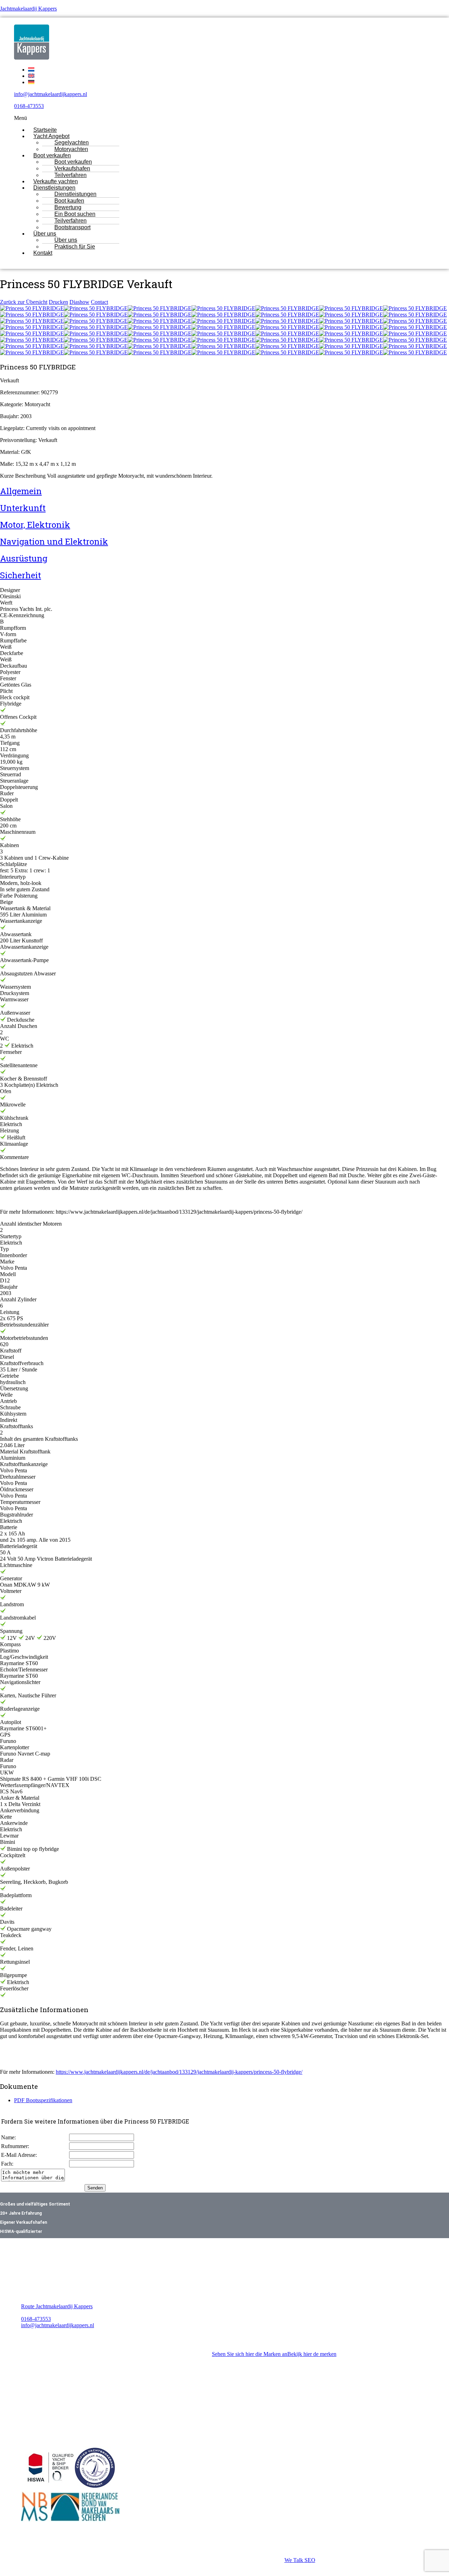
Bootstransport (72, 227)
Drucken (58, 302)
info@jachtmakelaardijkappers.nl (51, 94)
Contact (99, 302)
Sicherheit (21, 575)
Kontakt (43, 253)
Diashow (79, 302)
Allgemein (21, 491)
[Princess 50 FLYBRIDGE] (32, 308)
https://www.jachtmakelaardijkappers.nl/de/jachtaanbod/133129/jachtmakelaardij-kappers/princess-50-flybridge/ (179, 2072)
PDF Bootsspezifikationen (43, 2100)
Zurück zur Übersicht (24, 302)
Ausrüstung (24, 558)
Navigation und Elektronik (54, 541)
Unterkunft (23, 508)
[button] (203, 118)
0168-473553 (29, 106)
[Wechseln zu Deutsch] (31, 82)
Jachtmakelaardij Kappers (28, 9)
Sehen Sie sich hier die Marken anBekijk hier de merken (274, 2354)
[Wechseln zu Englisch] (31, 76)
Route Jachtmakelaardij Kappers (57, 2306)
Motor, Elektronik (35, 525)
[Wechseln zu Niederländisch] (31, 70)
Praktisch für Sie (75, 247)
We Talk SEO (300, 2560)
